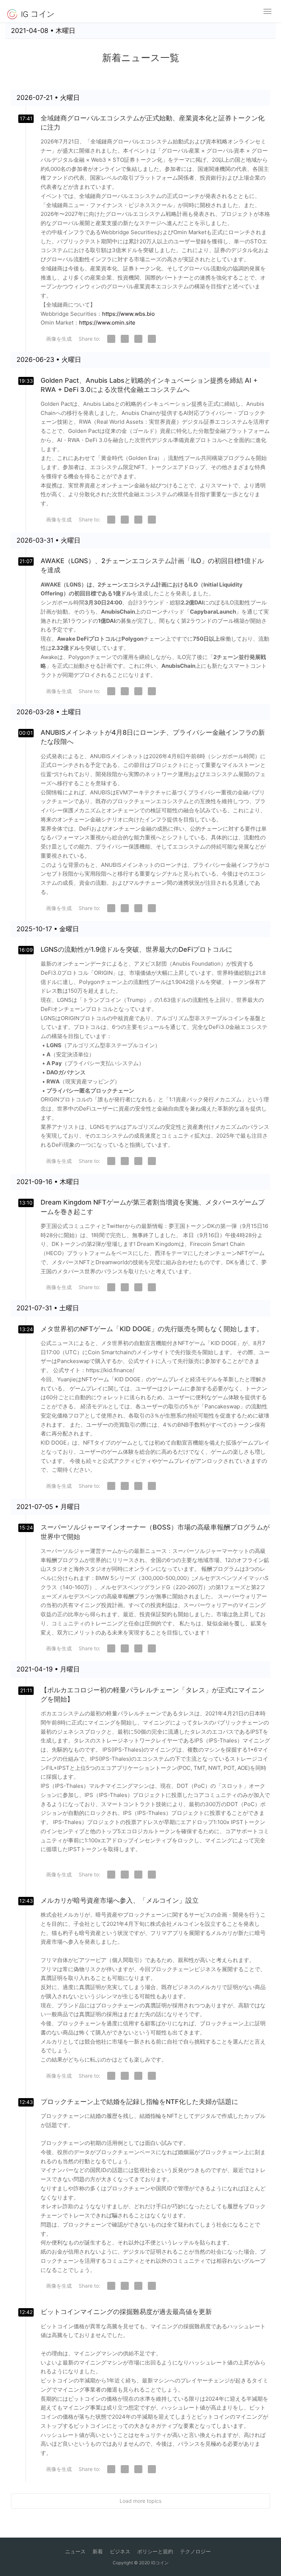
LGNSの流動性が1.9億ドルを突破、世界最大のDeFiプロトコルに (136, 949)
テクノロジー (195, 2551)
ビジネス (120, 2551)
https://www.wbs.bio (128, 314)
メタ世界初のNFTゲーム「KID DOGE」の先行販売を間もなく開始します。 (152, 1329)
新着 (98, 2551)
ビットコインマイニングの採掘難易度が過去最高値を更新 (126, 2312)
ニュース (75, 2551)
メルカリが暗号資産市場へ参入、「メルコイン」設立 (120, 1900)
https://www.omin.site (107, 323)
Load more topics (140, 2501)
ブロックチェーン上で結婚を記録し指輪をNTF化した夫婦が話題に (139, 2102)
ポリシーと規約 (155, 2551)
